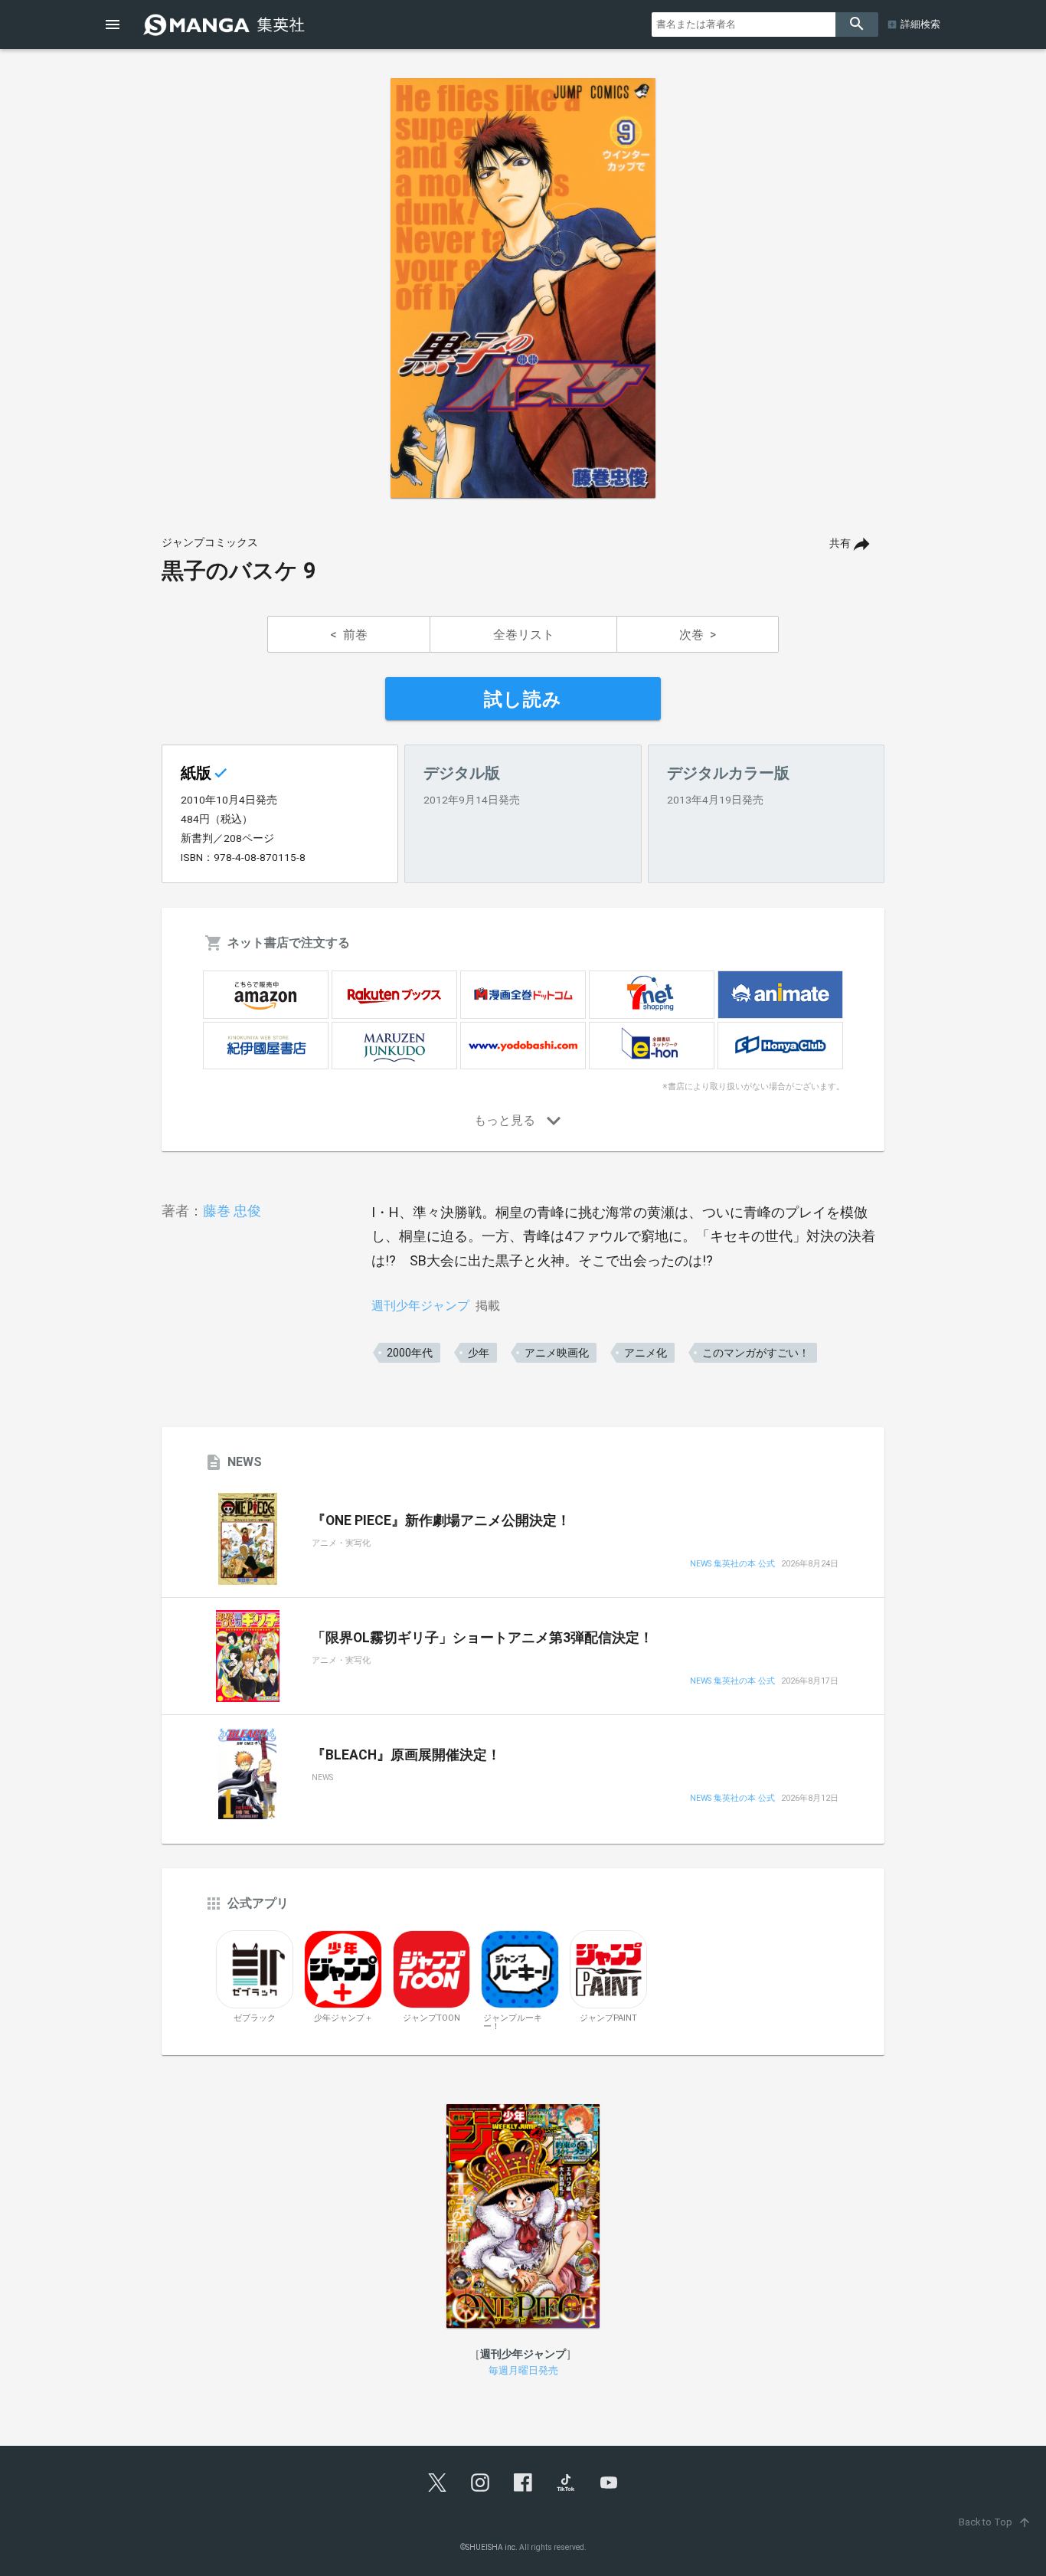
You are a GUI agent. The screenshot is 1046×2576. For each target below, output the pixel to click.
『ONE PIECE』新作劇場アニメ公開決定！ (441, 1520)
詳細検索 (920, 24)
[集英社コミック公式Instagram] (480, 2483)
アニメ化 (646, 1353)
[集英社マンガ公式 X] (437, 2483)
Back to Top (995, 2522)
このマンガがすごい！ (756, 1353)
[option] (523, 288)
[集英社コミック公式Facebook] (523, 2483)
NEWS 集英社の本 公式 (732, 1565)
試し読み (523, 699)
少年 (479, 1353)
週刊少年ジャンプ (420, 1306)
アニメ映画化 (557, 1353)
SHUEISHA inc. (492, 2547)
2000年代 (410, 1353)
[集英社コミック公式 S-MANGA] (226, 25)
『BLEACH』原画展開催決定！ (406, 1755)
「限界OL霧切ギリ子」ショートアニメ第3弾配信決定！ (482, 1638)
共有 (840, 543)
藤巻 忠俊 (232, 1211)
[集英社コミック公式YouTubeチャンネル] (609, 2483)
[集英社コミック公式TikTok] (566, 2483)
